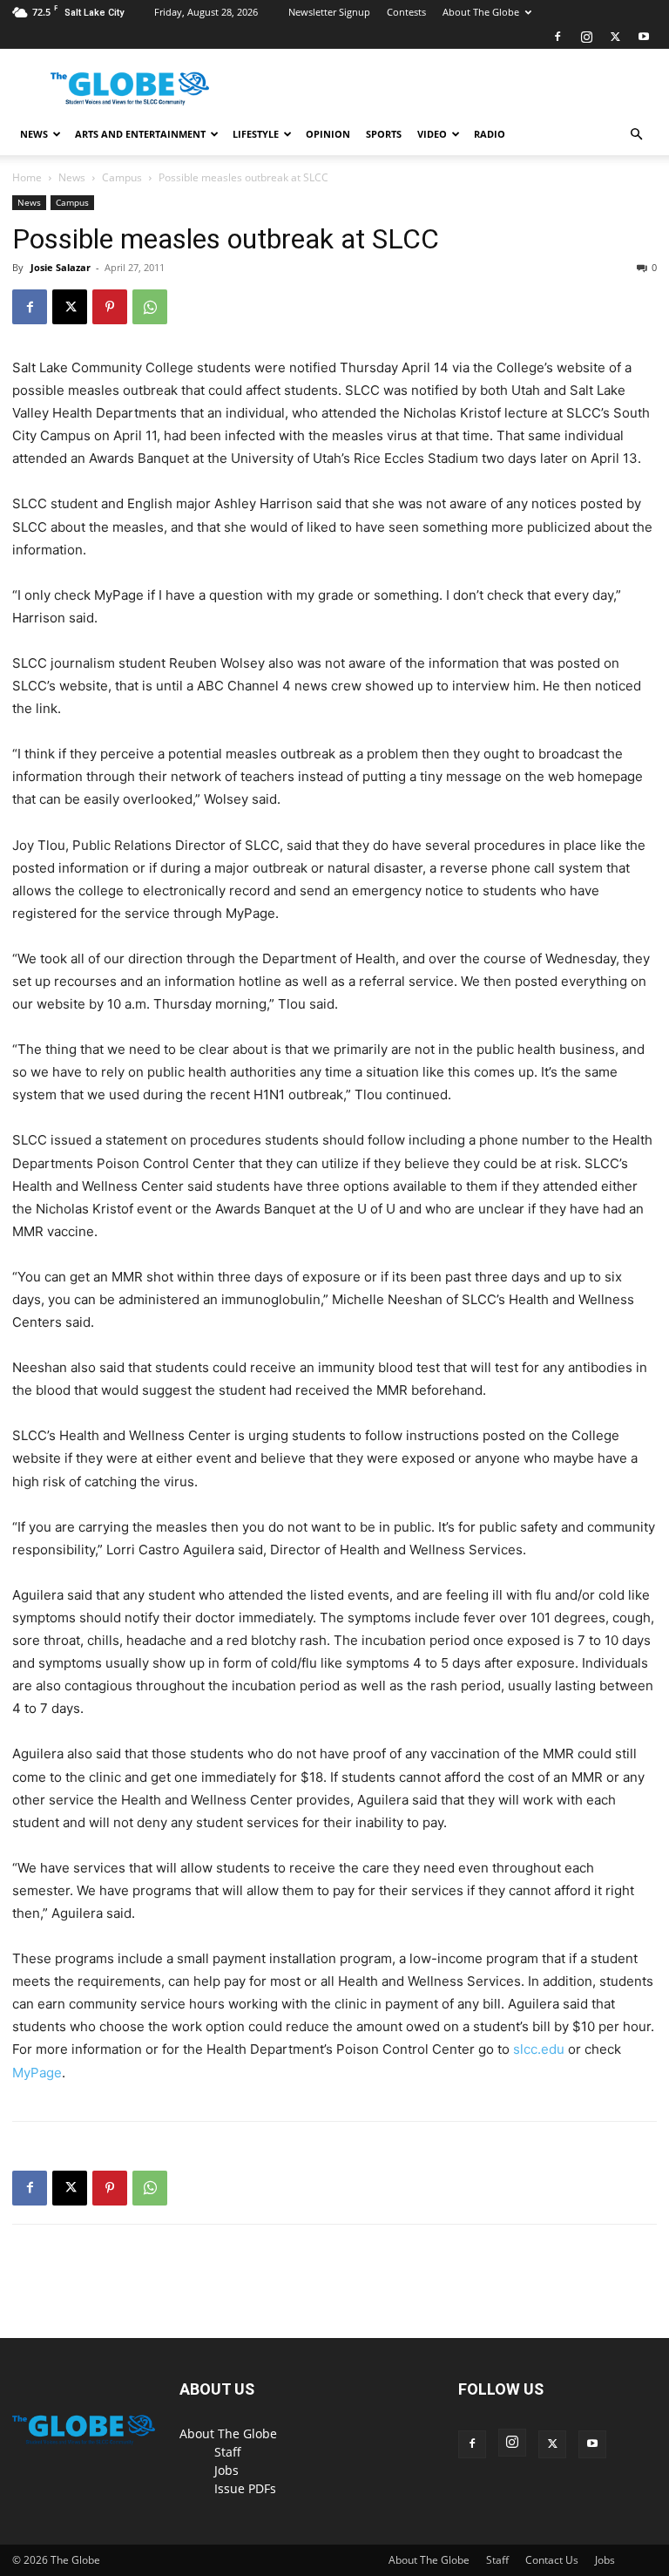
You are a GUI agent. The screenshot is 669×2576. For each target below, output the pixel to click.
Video (432, 134)
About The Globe (481, 12)
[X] (615, 37)
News (34, 134)
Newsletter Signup (329, 12)
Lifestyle (256, 134)
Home (27, 177)
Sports (384, 134)
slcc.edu (539, 2049)
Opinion (328, 134)
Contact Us (552, 2560)
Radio (490, 134)
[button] (636, 135)
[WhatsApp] (150, 307)
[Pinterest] (110, 307)
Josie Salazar (61, 267)
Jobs (226, 2470)
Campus (122, 177)
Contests (406, 12)
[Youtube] (644, 37)
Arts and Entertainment (140, 134)
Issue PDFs (245, 2488)
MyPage (37, 2073)
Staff (228, 2452)
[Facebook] (557, 37)
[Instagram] (586, 37)
